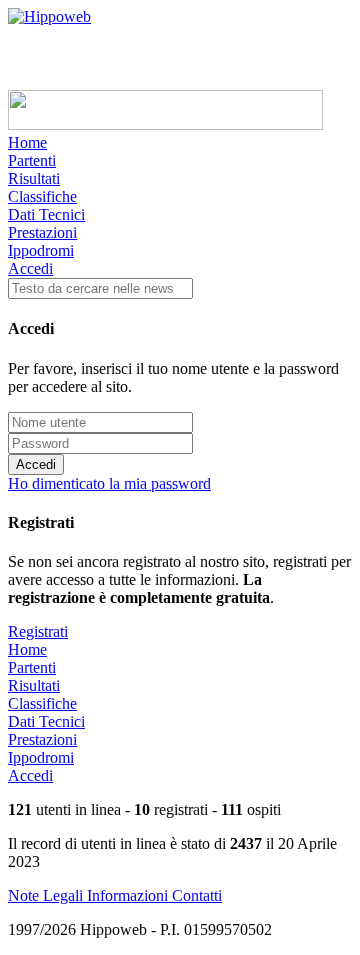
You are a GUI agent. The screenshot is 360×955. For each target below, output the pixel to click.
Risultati (34, 178)
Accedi (30, 268)
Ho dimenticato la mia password (109, 483)
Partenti (32, 160)
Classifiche (42, 196)
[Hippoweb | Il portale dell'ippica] (49, 16)
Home (27, 142)
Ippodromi (41, 250)
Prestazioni (42, 232)
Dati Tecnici (46, 214)
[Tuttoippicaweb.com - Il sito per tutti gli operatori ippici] (165, 124)
